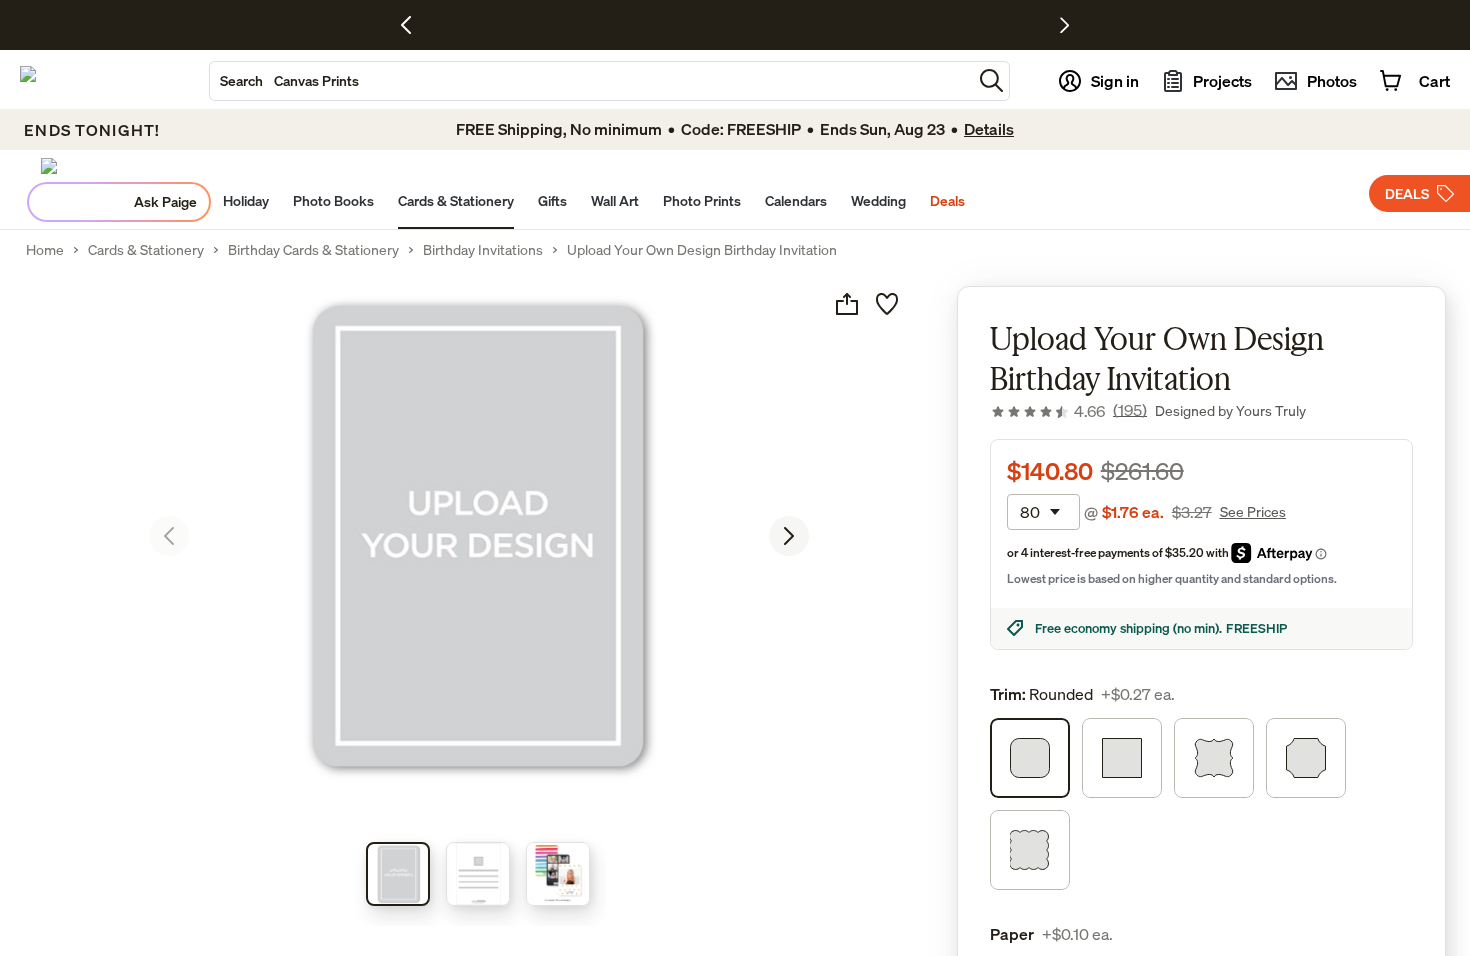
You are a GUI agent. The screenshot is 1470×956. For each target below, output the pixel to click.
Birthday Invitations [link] (483, 250)
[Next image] (789, 536)
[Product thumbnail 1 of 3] (398, 874)
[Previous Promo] (413, 25)
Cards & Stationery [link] (146, 250)
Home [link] (45, 250)
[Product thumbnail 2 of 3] (478, 874)
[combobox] (591, 81)
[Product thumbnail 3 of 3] (558, 874)
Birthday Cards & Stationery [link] (313, 250)
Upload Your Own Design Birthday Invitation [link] (702, 250)
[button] (991, 80)
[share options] (847, 304)
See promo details (991, 25)
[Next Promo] (1064, 25)
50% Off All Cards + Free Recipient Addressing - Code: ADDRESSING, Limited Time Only (680, 25)
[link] (1068, 411)
